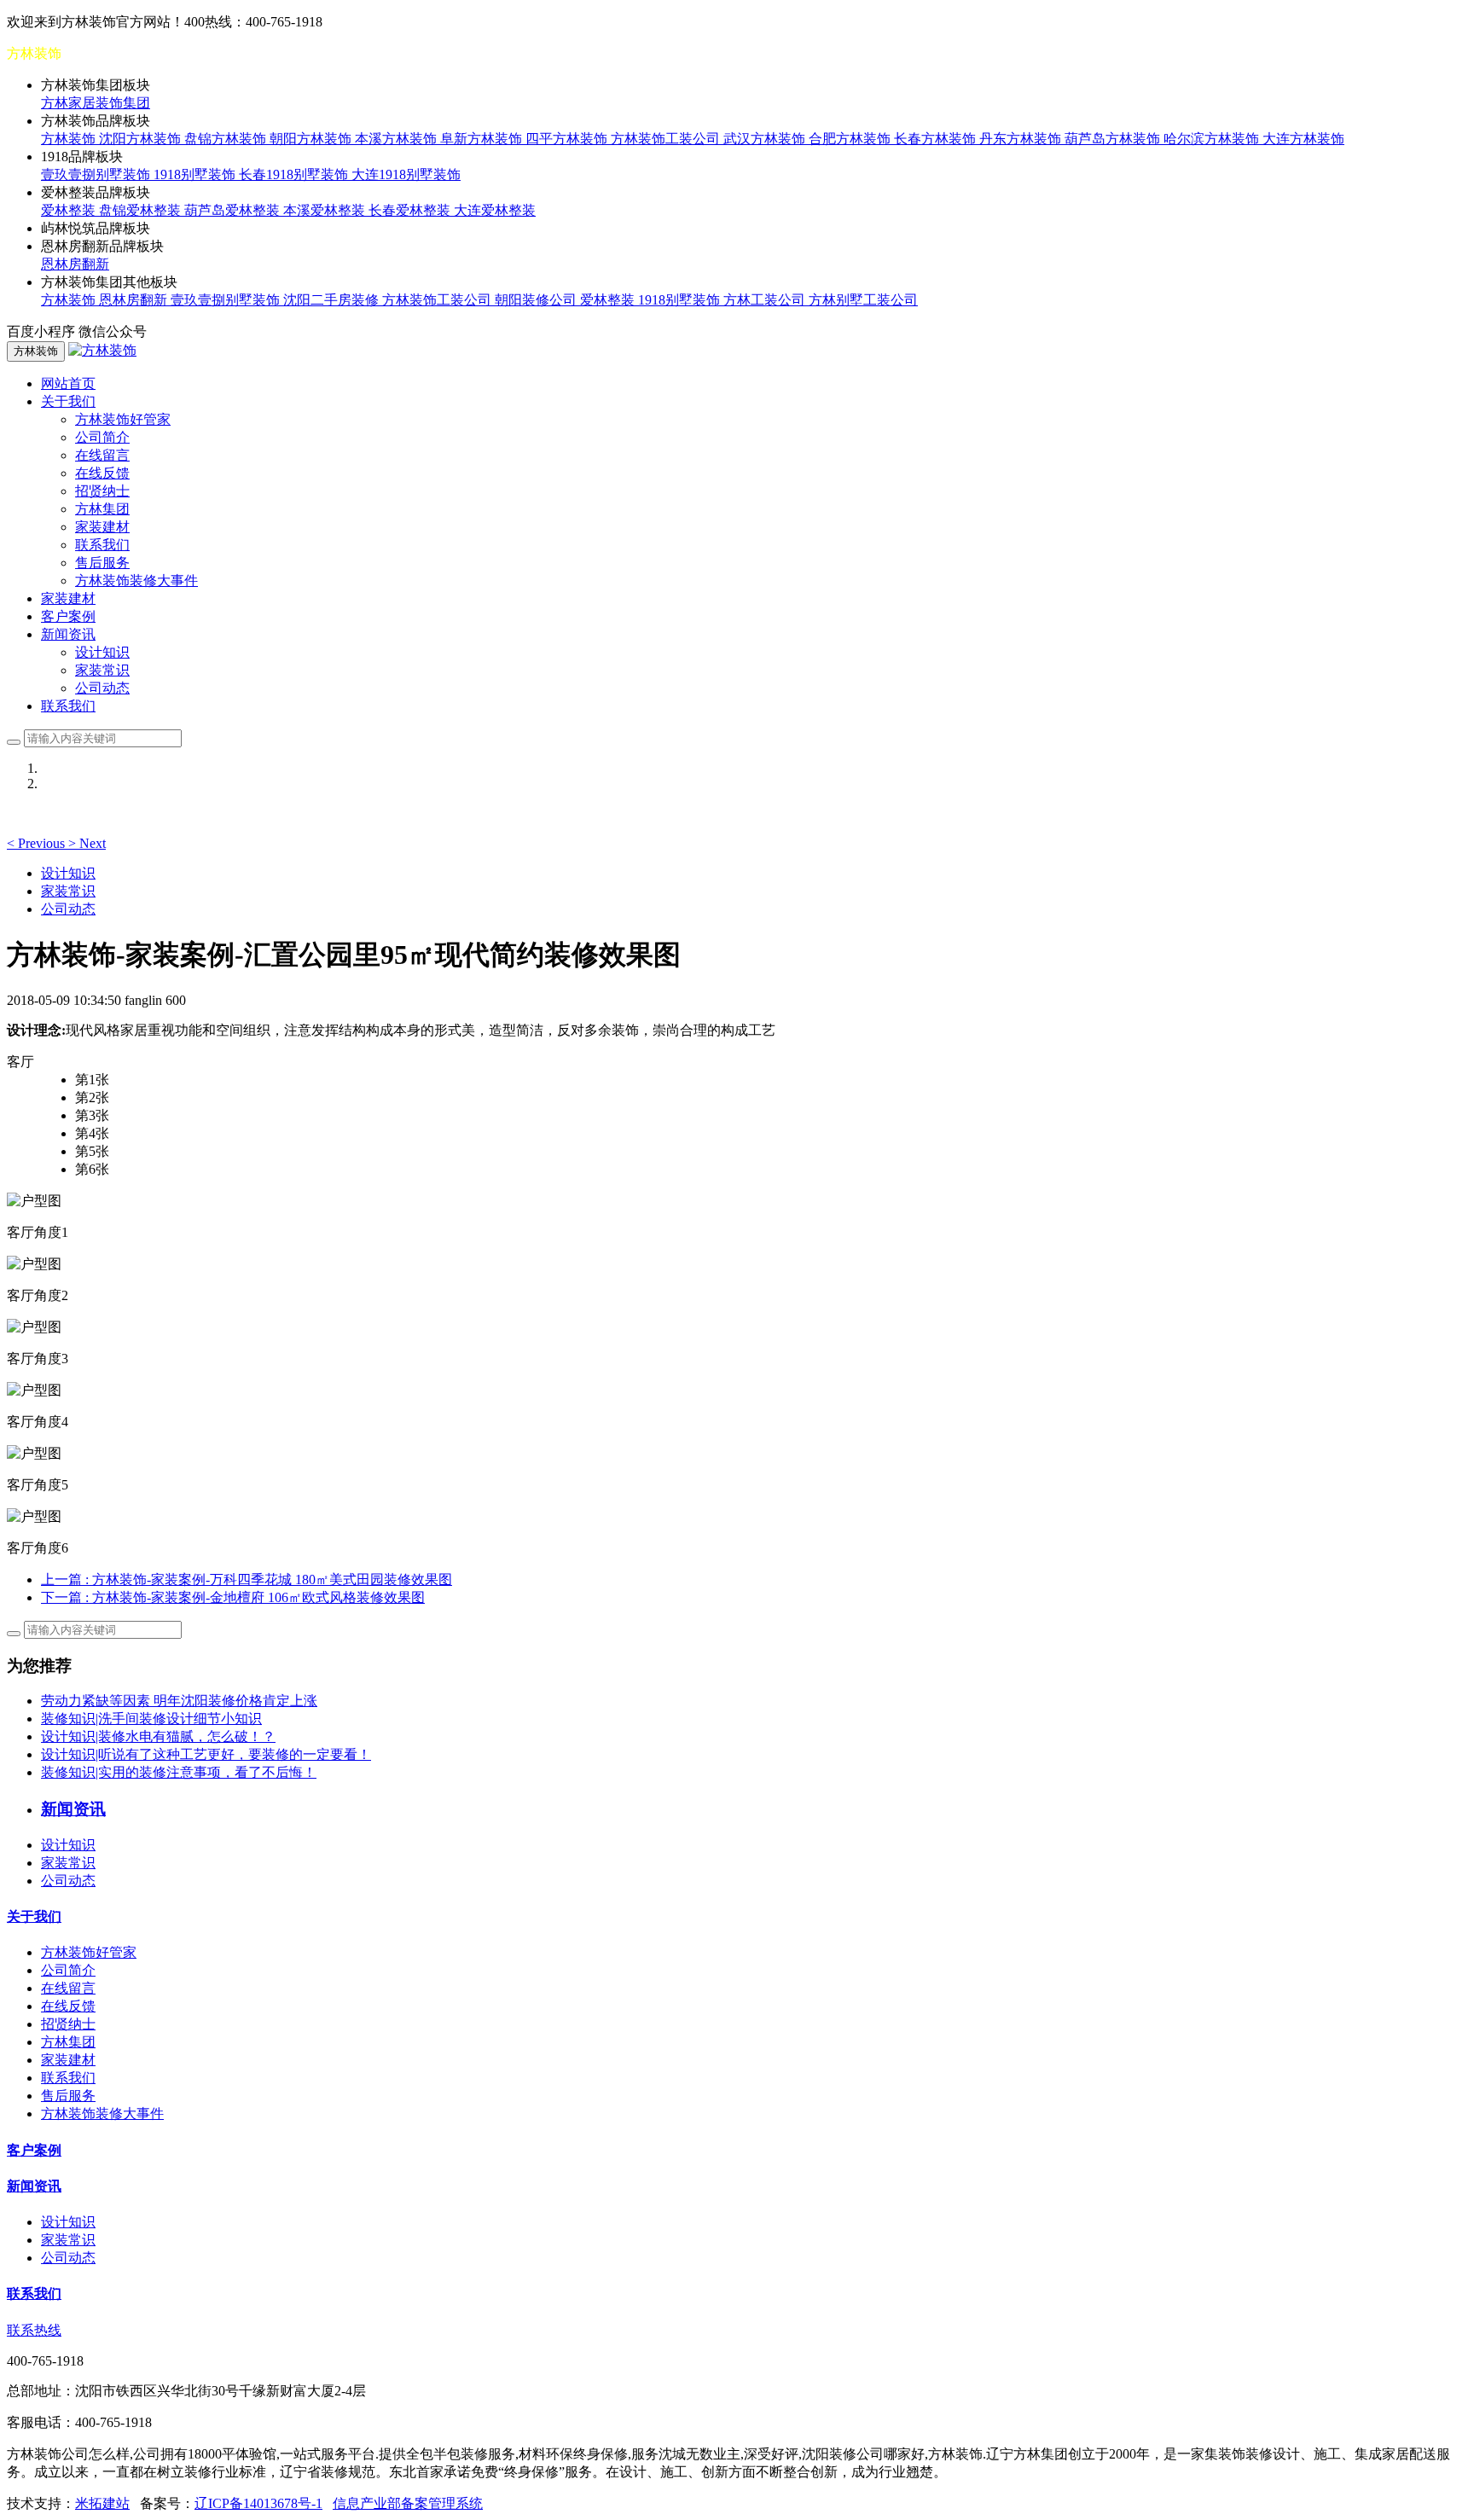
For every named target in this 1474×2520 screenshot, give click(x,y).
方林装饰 (70, 139)
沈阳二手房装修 (333, 300)
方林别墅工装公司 (863, 300)
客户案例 (68, 616)
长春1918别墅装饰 (295, 174)
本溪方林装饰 (398, 139)
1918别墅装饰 (196, 174)
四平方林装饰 (568, 139)
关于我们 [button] (68, 401)
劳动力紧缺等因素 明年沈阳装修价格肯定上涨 (179, 1701)
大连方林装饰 (1303, 139)
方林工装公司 (766, 300)
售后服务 (102, 563)
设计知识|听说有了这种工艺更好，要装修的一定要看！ (206, 1754)
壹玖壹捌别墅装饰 (97, 174)
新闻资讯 (34, 2186)
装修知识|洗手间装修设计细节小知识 (151, 1719)
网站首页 (68, 383)
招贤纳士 (102, 491)
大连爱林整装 (495, 210)
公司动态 (102, 688)
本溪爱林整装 (326, 210)
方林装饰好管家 (123, 419)
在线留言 (102, 455)
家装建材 (102, 527)
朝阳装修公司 (537, 300)
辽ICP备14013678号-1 (258, 2503)
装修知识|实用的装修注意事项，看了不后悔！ (179, 1772)
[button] (38, 843)
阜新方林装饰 (483, 139)
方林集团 (102, 509)
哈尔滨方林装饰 (1213, 139)
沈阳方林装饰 (142, 139)
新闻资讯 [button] (68, 634)
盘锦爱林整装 (142, 210)
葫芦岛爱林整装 (234, 210)
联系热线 (34, 2330)
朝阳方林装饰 (312, 139)
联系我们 (102, 545)
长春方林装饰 (937, 139)
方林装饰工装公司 (667, 139)
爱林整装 (70, 210)
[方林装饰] (102, 350)
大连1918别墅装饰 (406, 174)
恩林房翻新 (75, 264)
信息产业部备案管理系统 (408, 2503)
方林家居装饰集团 (96, 103)
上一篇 (247, 1579)
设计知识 (102, 652)
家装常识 (102, 670)
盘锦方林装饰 (227, 139)
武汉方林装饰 (766, 139)
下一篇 (233, 1597)
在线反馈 (102, 473)
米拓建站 (102, 2503)
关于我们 (34, 1916)
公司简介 (102, 437)
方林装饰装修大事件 (136, 581)
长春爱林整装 (411, 210)
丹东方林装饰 (1022, 139)
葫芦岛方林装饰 (1114, 139)
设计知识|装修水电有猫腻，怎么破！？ (158, 1736)
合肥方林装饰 (851, 139)
